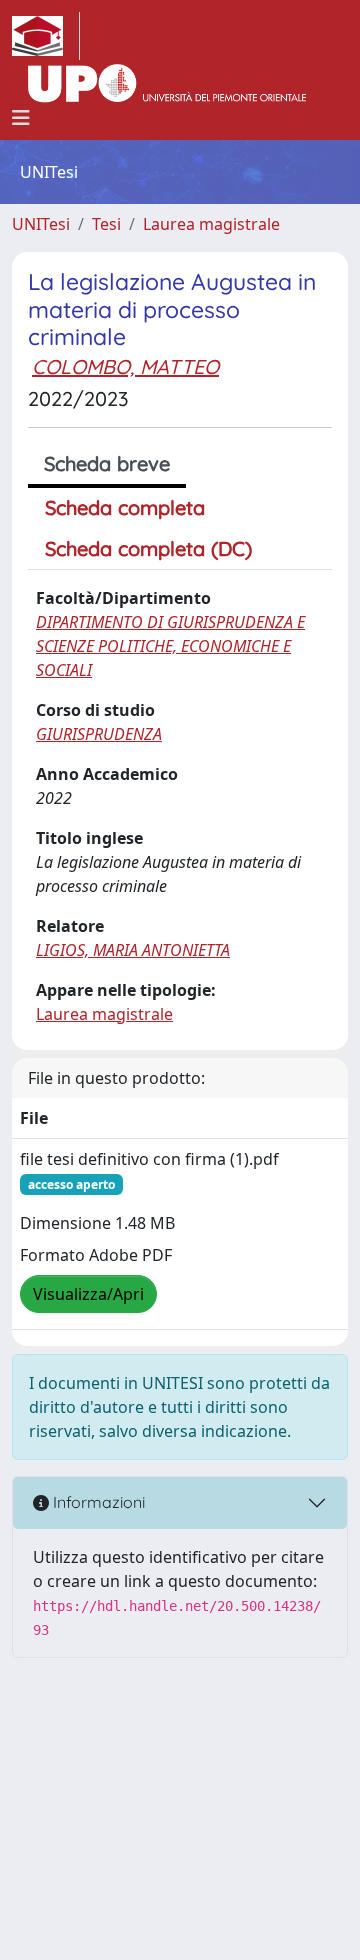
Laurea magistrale (211, 224)
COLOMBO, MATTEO (125, 366)
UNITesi (41, 224)
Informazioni (97, 1502)
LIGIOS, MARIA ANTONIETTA (133, 950)
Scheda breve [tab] (107, 463)
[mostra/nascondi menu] (21, 118)
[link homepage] (46, 36)
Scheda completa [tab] (125, 507)
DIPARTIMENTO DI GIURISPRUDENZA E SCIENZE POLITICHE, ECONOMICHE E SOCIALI (170, 646)
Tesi (106, 224)
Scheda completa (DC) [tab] (148, 548)
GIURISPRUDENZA (99, 734)
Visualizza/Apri (88, 1294)
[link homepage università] (167, 84)
